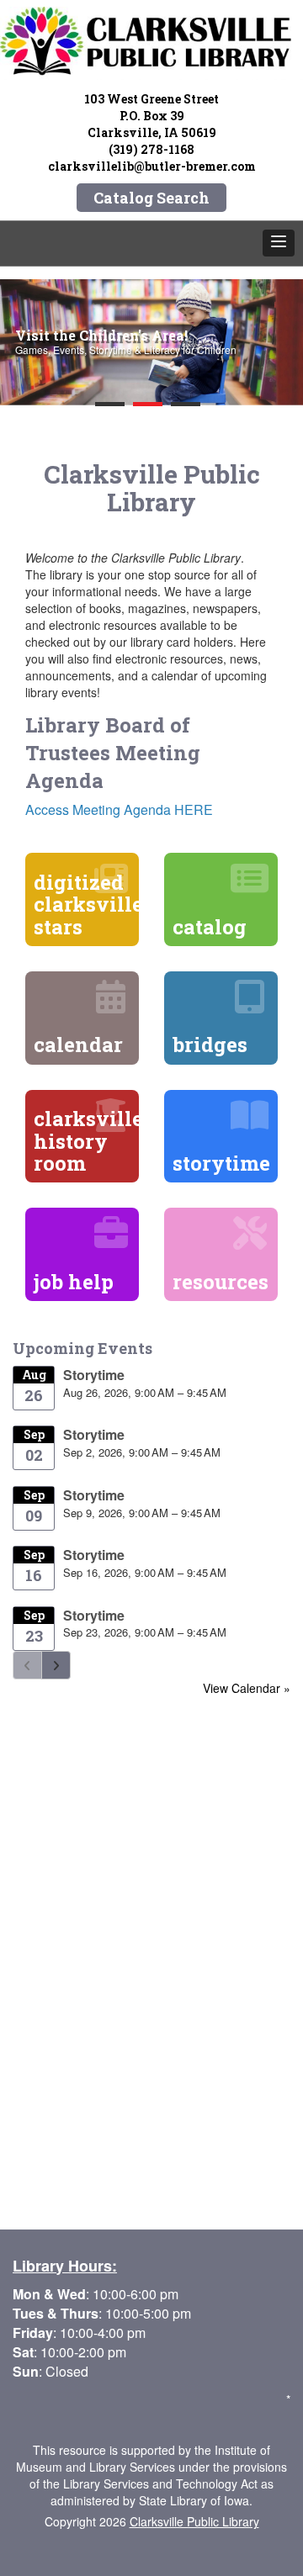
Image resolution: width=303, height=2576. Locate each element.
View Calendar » (247, 1688)
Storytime (94, 1375)
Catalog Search (151, 198)
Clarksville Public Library (194, 2521)
